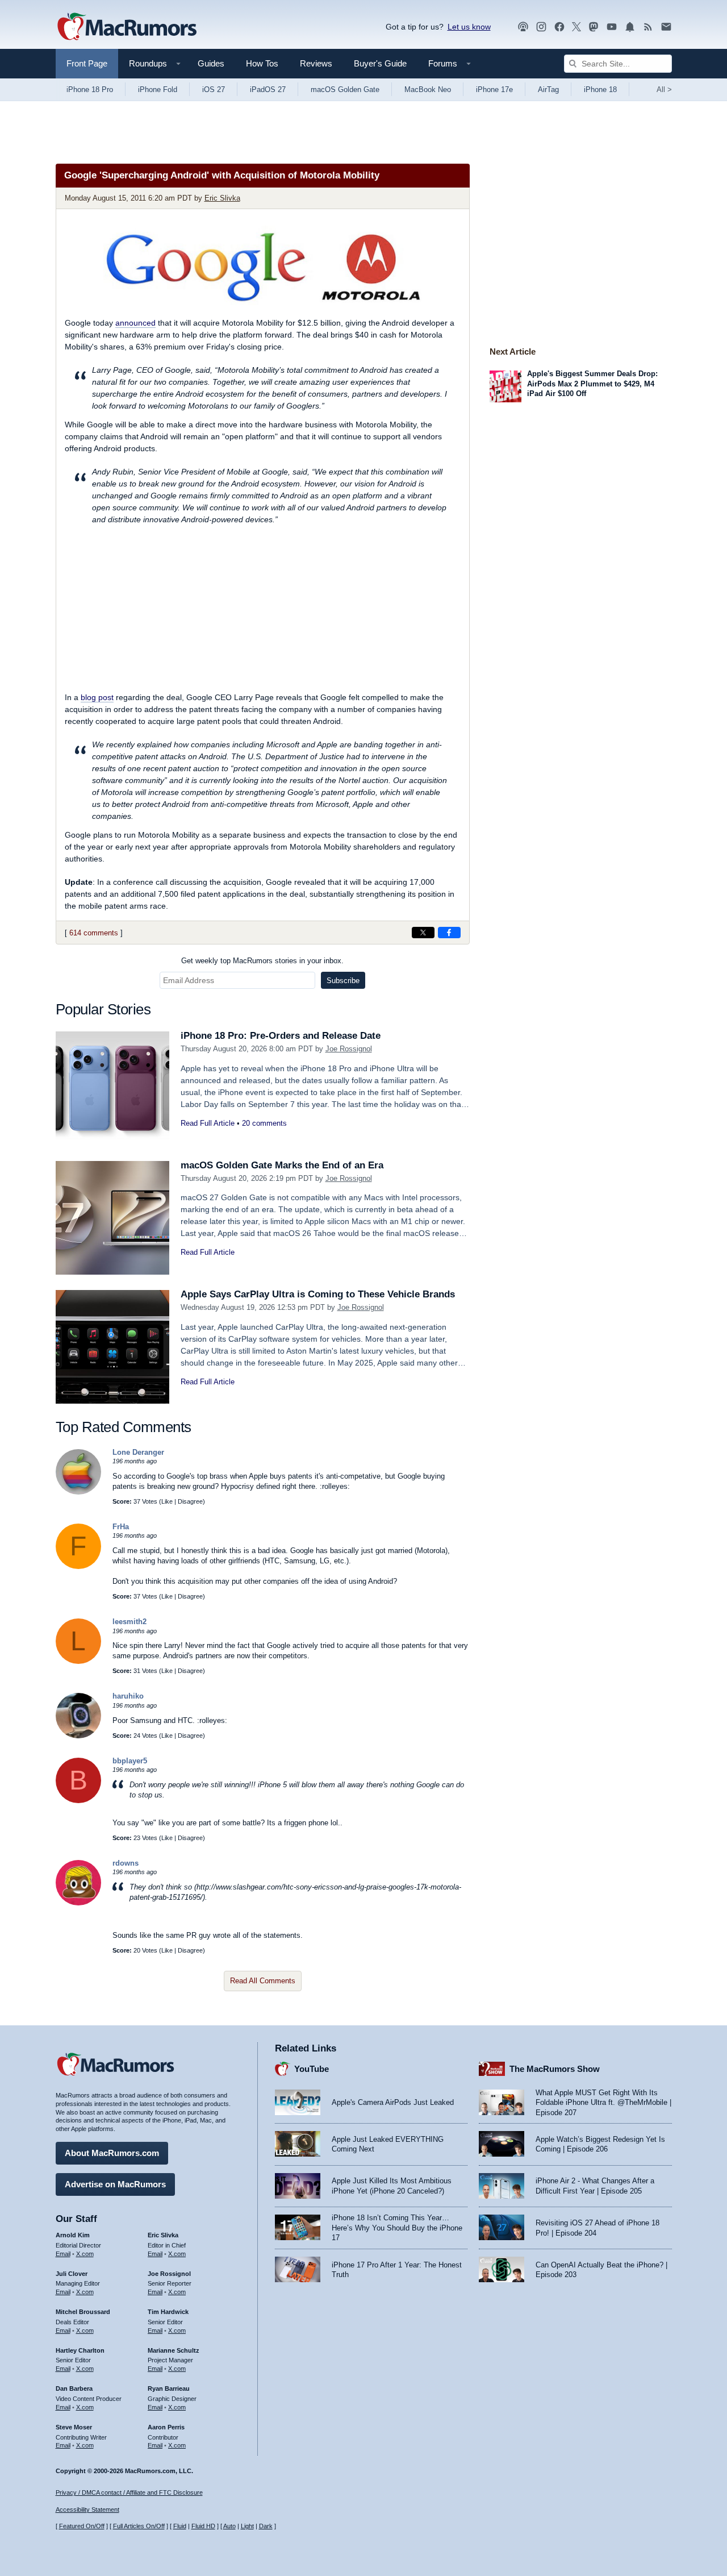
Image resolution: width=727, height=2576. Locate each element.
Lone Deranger (138, 1452)
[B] (78, 1801)
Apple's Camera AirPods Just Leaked (393, 2102)
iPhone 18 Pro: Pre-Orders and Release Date (281, 1036)
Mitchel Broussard (83, 2312)
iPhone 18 (600, 90)
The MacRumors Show (555, 2069)
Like (167, 1501)
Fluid (180, 2526)
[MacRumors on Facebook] (559, 27)
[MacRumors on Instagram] (541, 27)
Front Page (87, 63)
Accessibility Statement (87, 2510)
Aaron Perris (166, 2427)
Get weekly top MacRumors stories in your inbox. (262, 961)
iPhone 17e (494, 90)
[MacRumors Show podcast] (523, 27)
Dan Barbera (74, 2388)
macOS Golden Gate (345, 90)
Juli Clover (72, 2274)
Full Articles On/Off (139, 2526)
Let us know (469, 27)
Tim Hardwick (168, 2312)
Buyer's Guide (380, 63)
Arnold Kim (73, 2235)
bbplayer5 (130, 1761)
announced (135, 323)
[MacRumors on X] (576, 27)
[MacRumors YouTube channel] (612, 27)
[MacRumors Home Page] (127, 27)
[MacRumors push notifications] (630, 27)
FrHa (121, 1527)
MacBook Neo (428, 90)
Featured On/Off (82, 2526)
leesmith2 (129, 1622)
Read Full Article (208, 1123)
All (664, 90)
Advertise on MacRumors (115, 2184)
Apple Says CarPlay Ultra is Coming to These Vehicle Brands (318, 1294)
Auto (229, 2526)
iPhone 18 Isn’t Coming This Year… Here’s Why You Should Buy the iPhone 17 (397, 2228)
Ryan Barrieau (169, 2388)
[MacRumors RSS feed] (648, 27)
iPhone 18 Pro (90, 90)
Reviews (316, 63)
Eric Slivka (222, 198)
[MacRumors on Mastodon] (594, 27)
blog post (97, 697)
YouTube (312, 2069)
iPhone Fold (158, 90)
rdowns (126, 1863)
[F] (78, 1566)
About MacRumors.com (112, 2153)
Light (247, 2526)
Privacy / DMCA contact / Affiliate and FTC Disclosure (129, 2492)
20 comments (264, 1123)
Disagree (190, 1501)
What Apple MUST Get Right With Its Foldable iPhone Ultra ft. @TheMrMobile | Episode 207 (603, 2103)
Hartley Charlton (80, 2350)
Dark (266, 2526)
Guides (211, 63)
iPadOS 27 (268, 90)
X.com (85, 2254)
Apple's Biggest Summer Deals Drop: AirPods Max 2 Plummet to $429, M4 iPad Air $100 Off (592, 384)
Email (63, 2254)
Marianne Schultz (174, 2350)
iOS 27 (214, 90)
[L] (78, 1661)
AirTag (548, 90)
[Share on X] (423, 933)
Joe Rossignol (349, 1049)
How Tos (262, 63)
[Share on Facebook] (449, 933)
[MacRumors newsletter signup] (666, 27)
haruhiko (128, 1696)
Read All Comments (263, 1981)
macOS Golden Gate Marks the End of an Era (282, 1165)
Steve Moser (74, 2427)
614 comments (94, 933)
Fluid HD (203, 2526)
